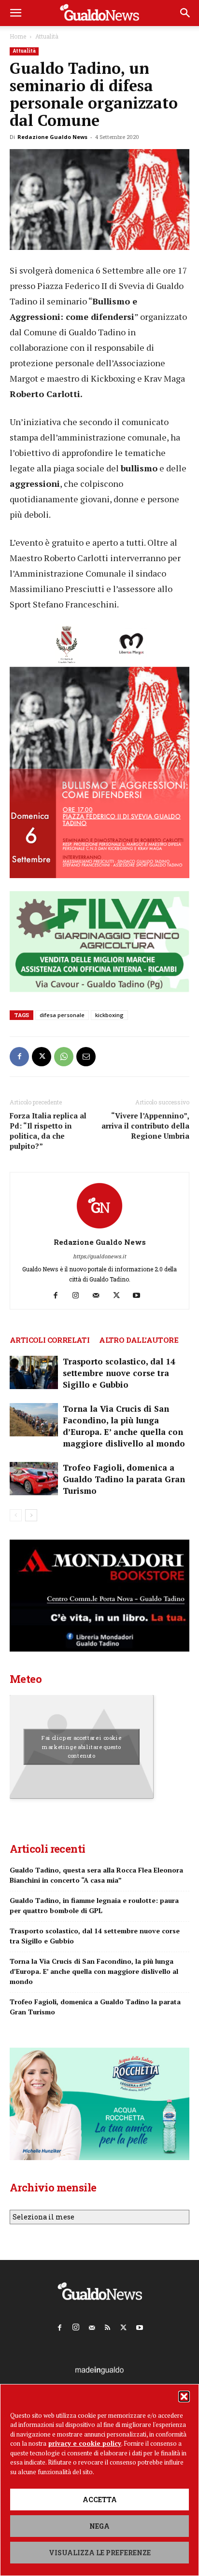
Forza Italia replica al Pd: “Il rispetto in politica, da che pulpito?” (48, 1131)
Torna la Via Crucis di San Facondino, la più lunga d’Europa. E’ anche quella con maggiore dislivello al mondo (124, 1426)
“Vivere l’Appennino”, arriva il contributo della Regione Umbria (145, 1126)
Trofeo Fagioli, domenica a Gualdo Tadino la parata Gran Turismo (124, 1479)
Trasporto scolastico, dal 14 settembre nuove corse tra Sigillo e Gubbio (119, 1373)
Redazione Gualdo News (52, 137)
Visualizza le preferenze (100, 2553)
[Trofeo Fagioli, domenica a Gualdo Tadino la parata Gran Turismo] (34, 1479)
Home (18, 36)
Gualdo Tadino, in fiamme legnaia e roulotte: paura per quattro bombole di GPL (94, 1905)
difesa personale (62, 1015)
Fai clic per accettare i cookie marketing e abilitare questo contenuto (81, 1747)
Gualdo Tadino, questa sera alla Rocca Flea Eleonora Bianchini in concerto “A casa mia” (96, 1875)
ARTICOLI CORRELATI (50, 1340)
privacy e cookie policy (85, 2443)
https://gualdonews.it (99, 1256)
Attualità (47, 36)
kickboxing (109, 1015)
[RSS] (108, 2326)
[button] (184, 2397)
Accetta (100, 2500)
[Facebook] (19, 1057)
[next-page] (31, 1515)
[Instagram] (79, 1295)
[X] (42, 1057)
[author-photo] (99, 1229)
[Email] (86, 1057)
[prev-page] (16, 1515)
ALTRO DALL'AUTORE (139, 1340)
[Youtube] (140, 1295)
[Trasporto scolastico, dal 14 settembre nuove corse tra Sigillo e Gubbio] (34, 1372)
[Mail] (100, 1295)
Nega (99, 2526)
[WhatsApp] (64, 1057)
